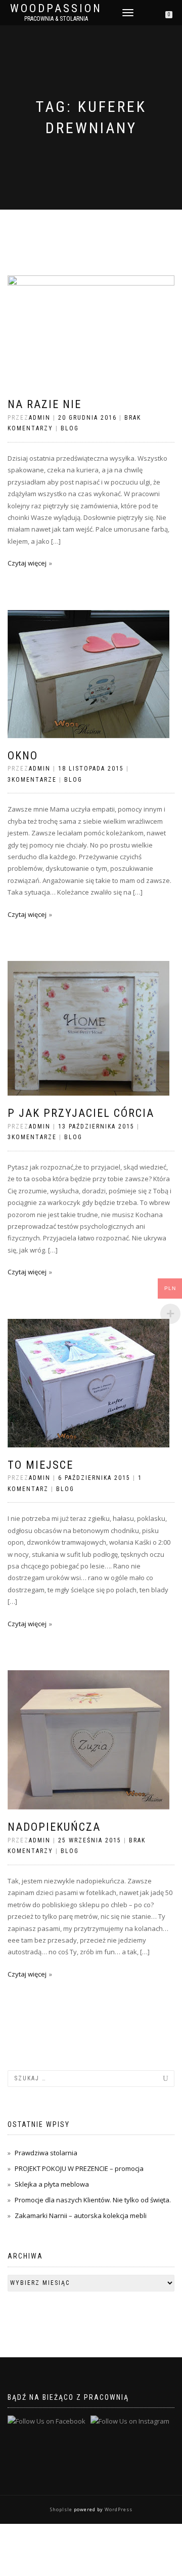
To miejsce (40, 1465)
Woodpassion (56, 9)
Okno (23, 756)
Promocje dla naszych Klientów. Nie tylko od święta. (93, 2200)
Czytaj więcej (27, 563)
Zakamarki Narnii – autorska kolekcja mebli (81, 2216)
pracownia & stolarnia (56, 19)
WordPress (118, 2509)
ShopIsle (62, 2509)
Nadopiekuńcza (54, 1827)
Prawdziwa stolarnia (46, 2153)
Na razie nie (44, 404)
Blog (70, 428)
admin (40, 418)
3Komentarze (32, 780)
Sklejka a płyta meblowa (52, 2184)
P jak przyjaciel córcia (81, 1113)
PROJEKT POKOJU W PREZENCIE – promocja (79, 2168)
